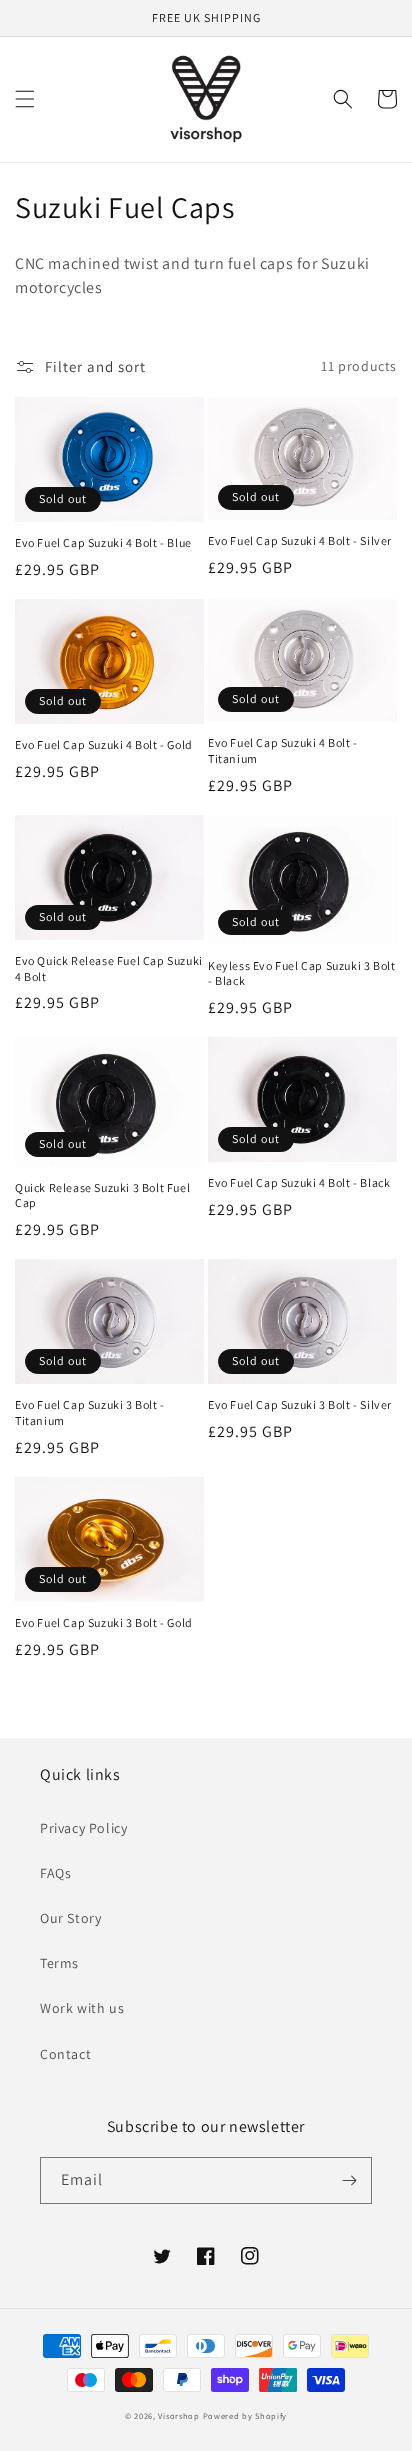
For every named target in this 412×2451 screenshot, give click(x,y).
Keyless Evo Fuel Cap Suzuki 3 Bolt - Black (301, 973)
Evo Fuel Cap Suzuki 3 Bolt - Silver (300, 1404)
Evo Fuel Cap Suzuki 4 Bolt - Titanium (283, 750)
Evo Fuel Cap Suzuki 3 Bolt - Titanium (90, 1412)
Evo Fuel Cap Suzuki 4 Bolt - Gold (104, 744)
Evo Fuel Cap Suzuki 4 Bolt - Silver (300, 540)
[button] (25, 99)
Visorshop (178, 2415)
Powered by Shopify (245, 2415)
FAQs (55, 1873)
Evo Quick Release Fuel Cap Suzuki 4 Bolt (109, 968)
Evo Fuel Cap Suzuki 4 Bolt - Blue (103, 542)
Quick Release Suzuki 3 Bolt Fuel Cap (102, 1195)
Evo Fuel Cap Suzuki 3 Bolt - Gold (104, 1622)
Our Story (70, 1918)
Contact (65, 2054)
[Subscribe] (349, 2180)
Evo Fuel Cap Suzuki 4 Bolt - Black (299, 1182)
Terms (59, 1963)
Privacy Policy (83, 1828)
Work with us (82, 2008)
